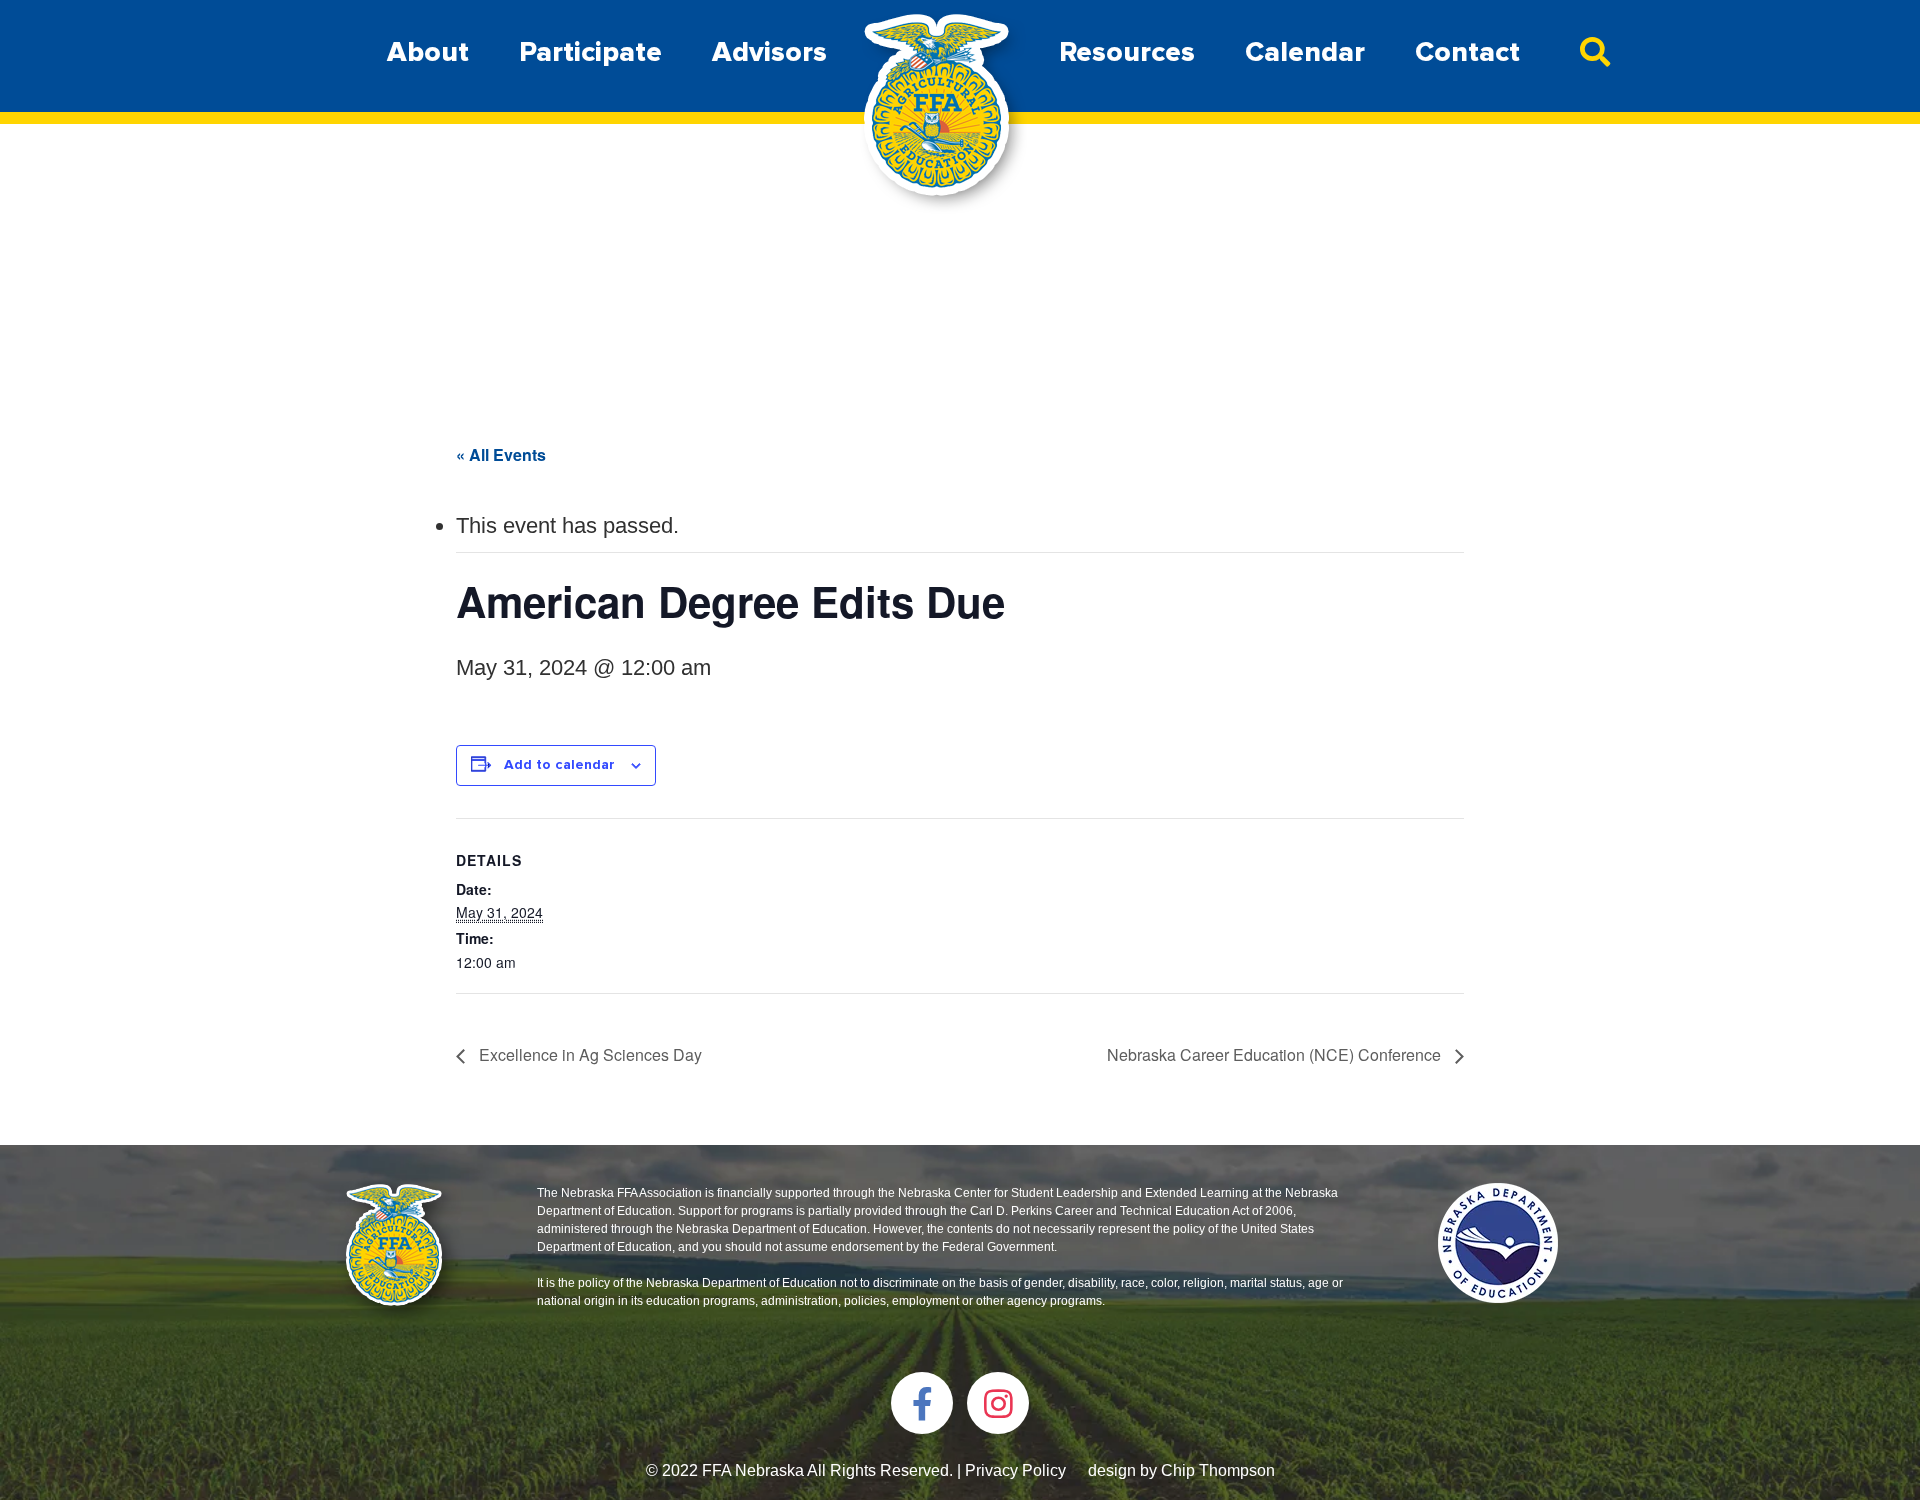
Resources (1127, 52)
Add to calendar (559, 764)
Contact (1467, 52)
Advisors (769, 52)
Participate (590, 52)
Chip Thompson (1218, 1470)
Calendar (1305, 52)
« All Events (501, 454)
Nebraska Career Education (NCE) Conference (1276, 1054)
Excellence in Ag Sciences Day (588, 1054)
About (428, 52)
